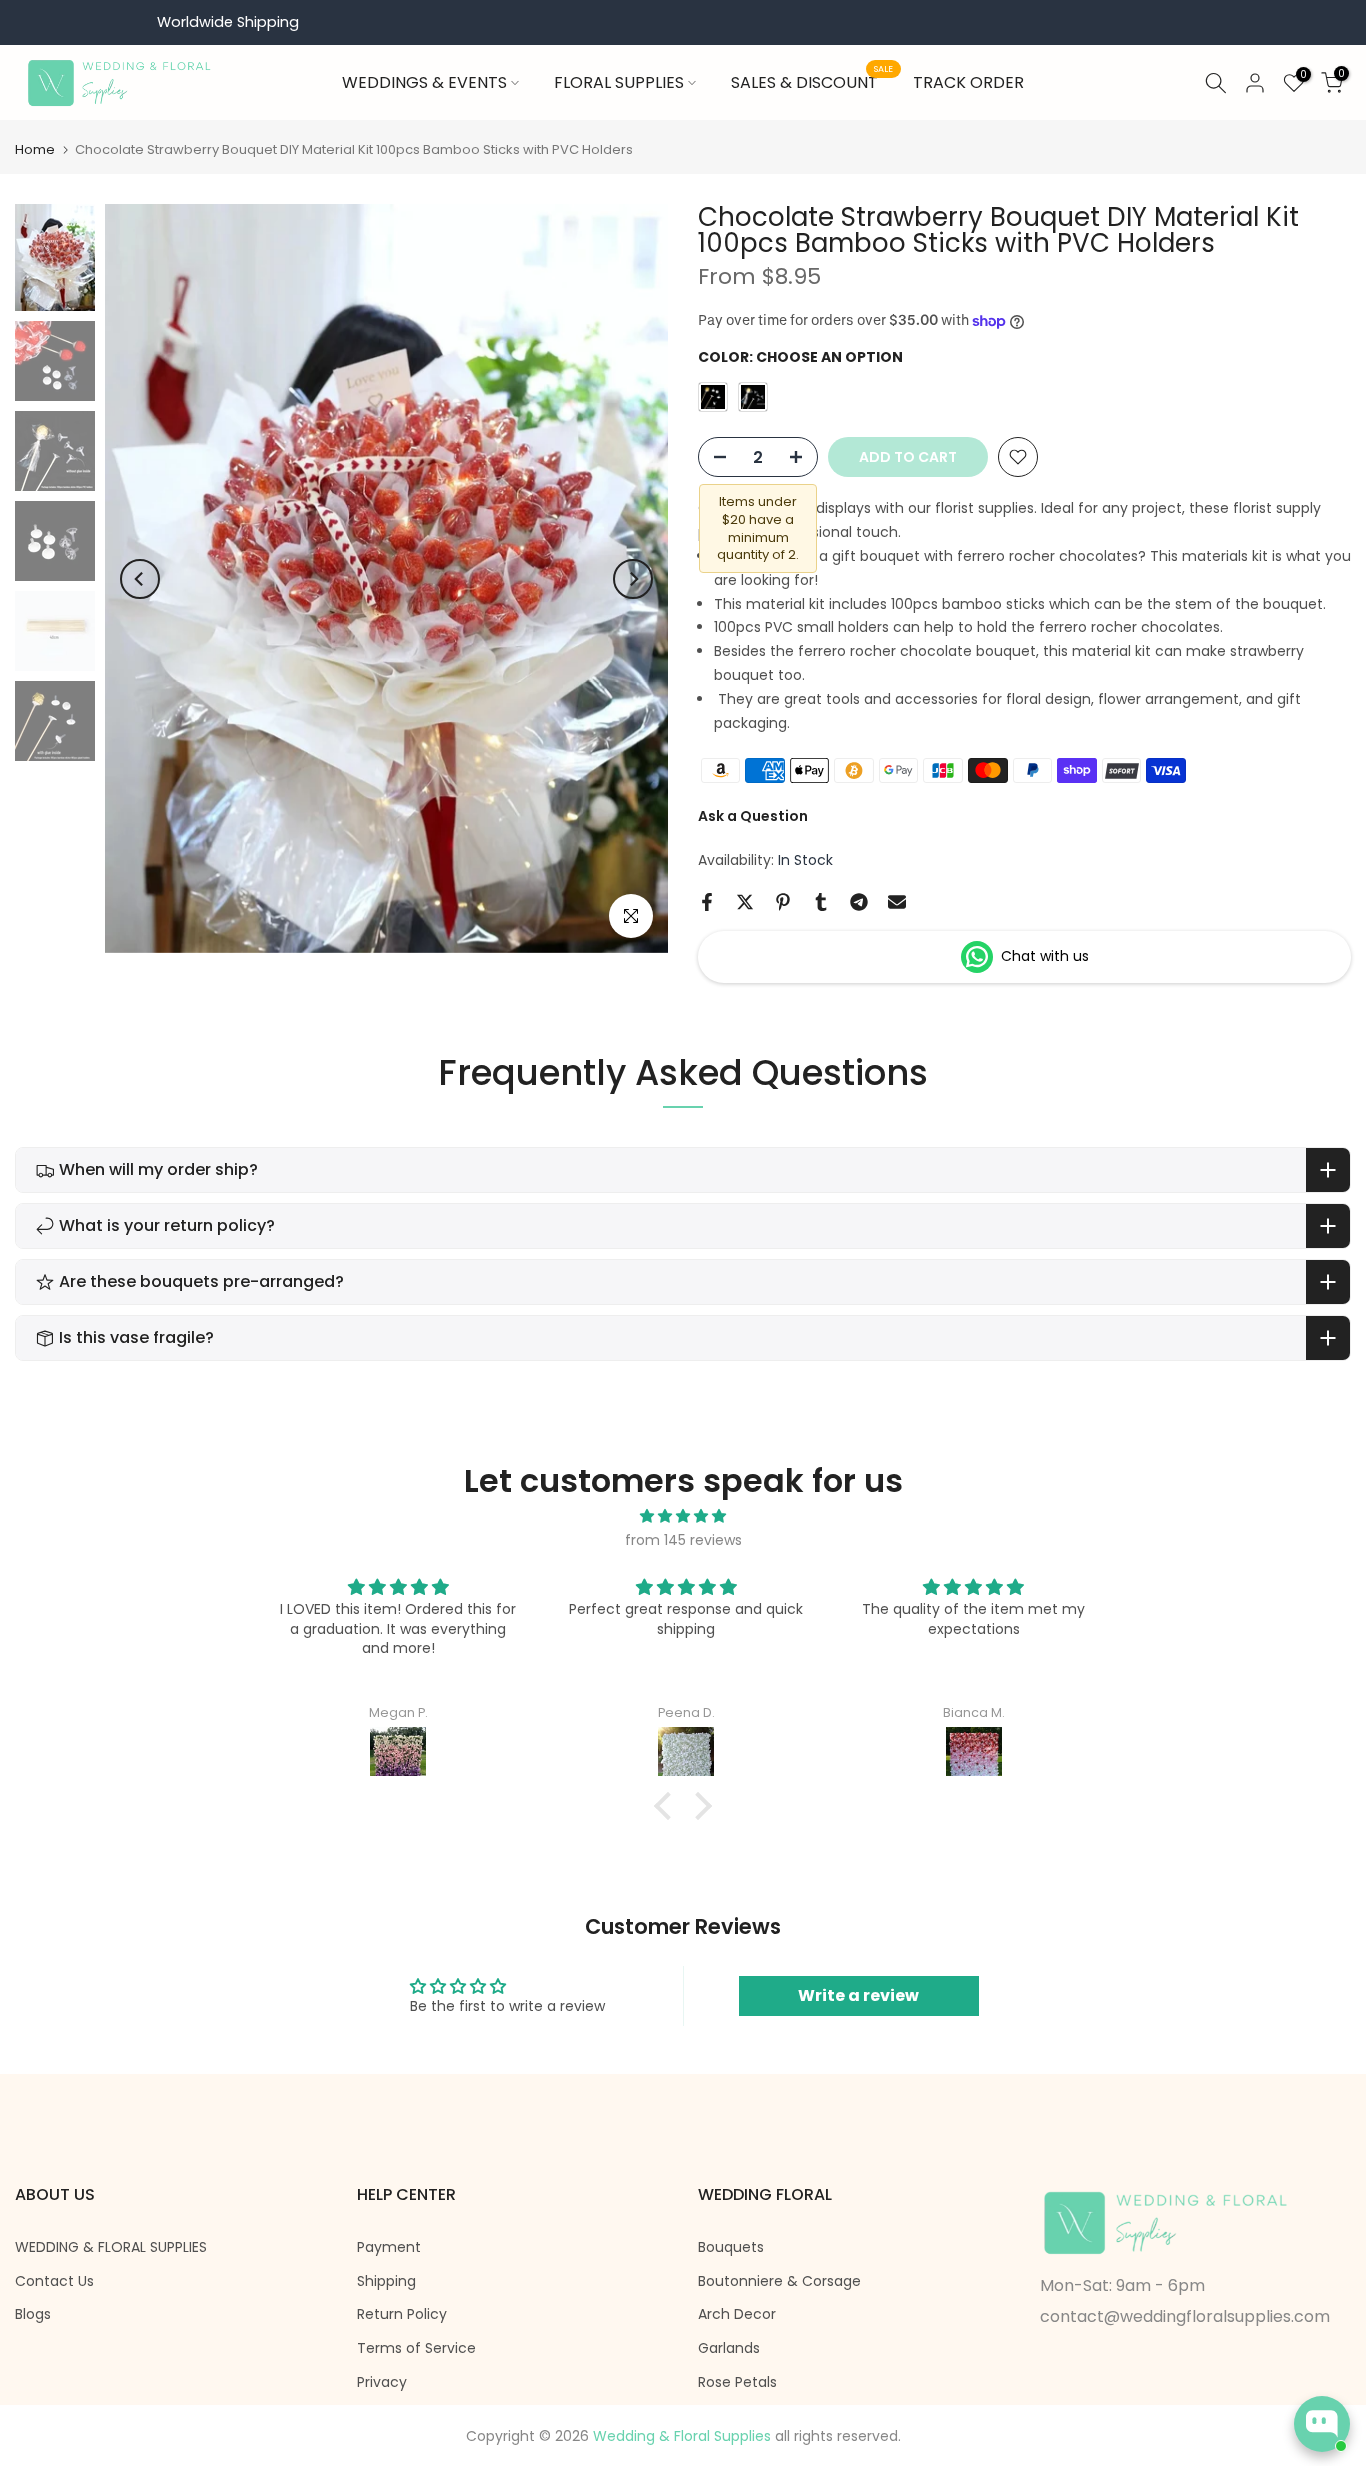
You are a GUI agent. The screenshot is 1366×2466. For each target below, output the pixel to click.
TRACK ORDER (968, 82)
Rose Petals (737, 2382)
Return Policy (402, 2314)
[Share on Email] (897, 902)
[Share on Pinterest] (783, 902)
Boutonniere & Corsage (779, 2281)
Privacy (382, 2382)
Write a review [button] (858, 1995)
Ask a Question (753, 816)
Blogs (33, 2314)
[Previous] (140, 579)
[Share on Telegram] (859, 902)
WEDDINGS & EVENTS (424, 82)
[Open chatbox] (1322, 2424)
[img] (683, 1516)
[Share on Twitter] (745, 902)
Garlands (729, 2348)
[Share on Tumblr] (821, 902)
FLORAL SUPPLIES (619, 82)
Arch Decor (737, 2314)
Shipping (386, 2281)
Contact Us (54, 2281)
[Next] (633, 579)
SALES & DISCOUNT (812, 82)
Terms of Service (416, 2348)
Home (35, 149)
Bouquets (731, 2247)
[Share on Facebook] (707, 902)
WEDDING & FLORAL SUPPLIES (111, 2247)
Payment (389, 2247)
